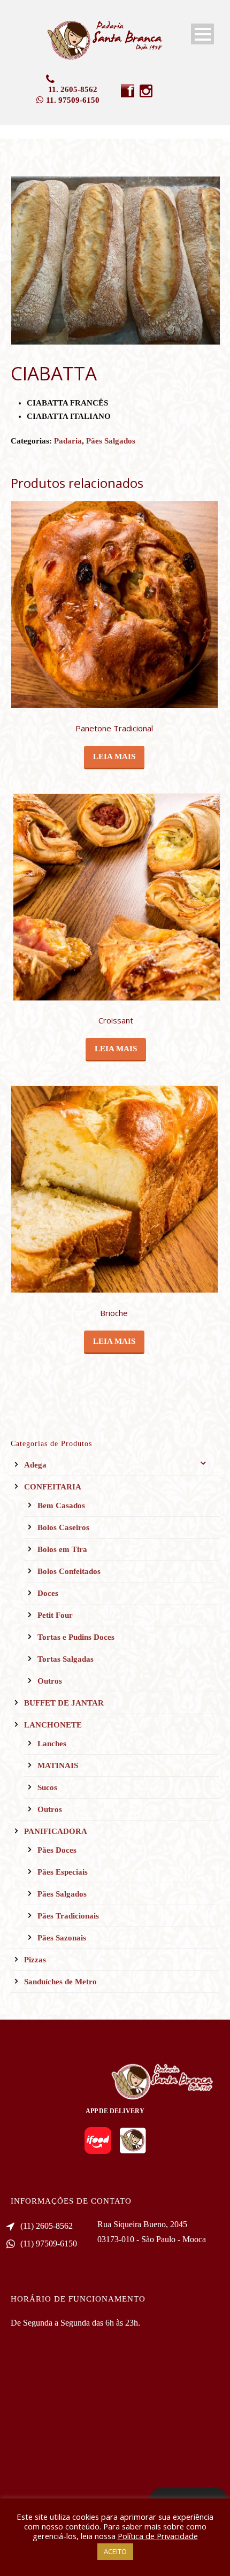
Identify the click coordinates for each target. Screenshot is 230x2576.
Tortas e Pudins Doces (76, 1637)
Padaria (68, 441)
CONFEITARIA (53, 1487)
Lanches (52, 1744)
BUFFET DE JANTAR (64, 1703)
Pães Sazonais (62, 1938)
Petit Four (55, 1615)
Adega (35, 1465)
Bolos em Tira (62, 1549)
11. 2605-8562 (73, 89)
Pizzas (35, 1960)
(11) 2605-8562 (47, 2226)
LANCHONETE (53, 1725)
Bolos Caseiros (63, 1527)
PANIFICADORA (56, 1831)
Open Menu (202, 34)
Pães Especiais (63, 1872)
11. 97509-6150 (73, 100)
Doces (48, 1593)
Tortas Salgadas (66, 1659)
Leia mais (114, 756)
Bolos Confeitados (69, 1571)
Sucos (47, 1787)
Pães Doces (57, 1850)
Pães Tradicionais (68, 1916)
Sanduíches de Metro (60, 1982)
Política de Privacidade (158, 2536)
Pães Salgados (111, 441)
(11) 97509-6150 (49, 2244)
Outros (50, 1681)
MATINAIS (58, 1765)
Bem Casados (61, 1505)
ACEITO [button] (115, 2551)
